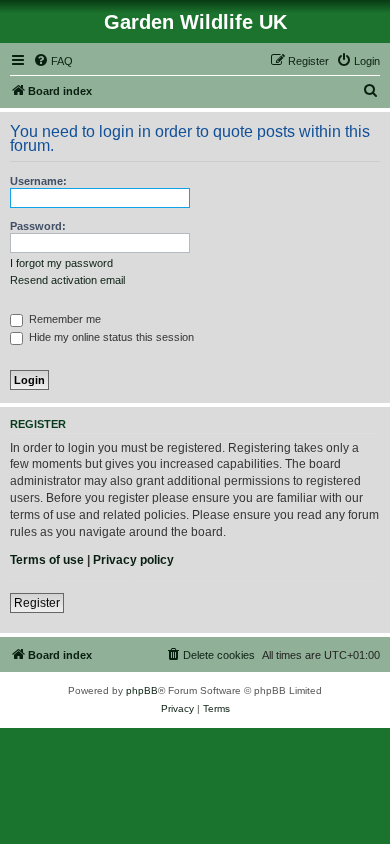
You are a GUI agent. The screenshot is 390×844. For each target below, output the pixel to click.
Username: (38, 181)
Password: (38, 226)
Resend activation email (67, 280)
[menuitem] (53, 61)
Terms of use (47, 560)
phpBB (142, 690)
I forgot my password (61, 263)
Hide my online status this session (110, 337)
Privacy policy (133, 560)
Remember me (63, 319)
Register (37, 603)
